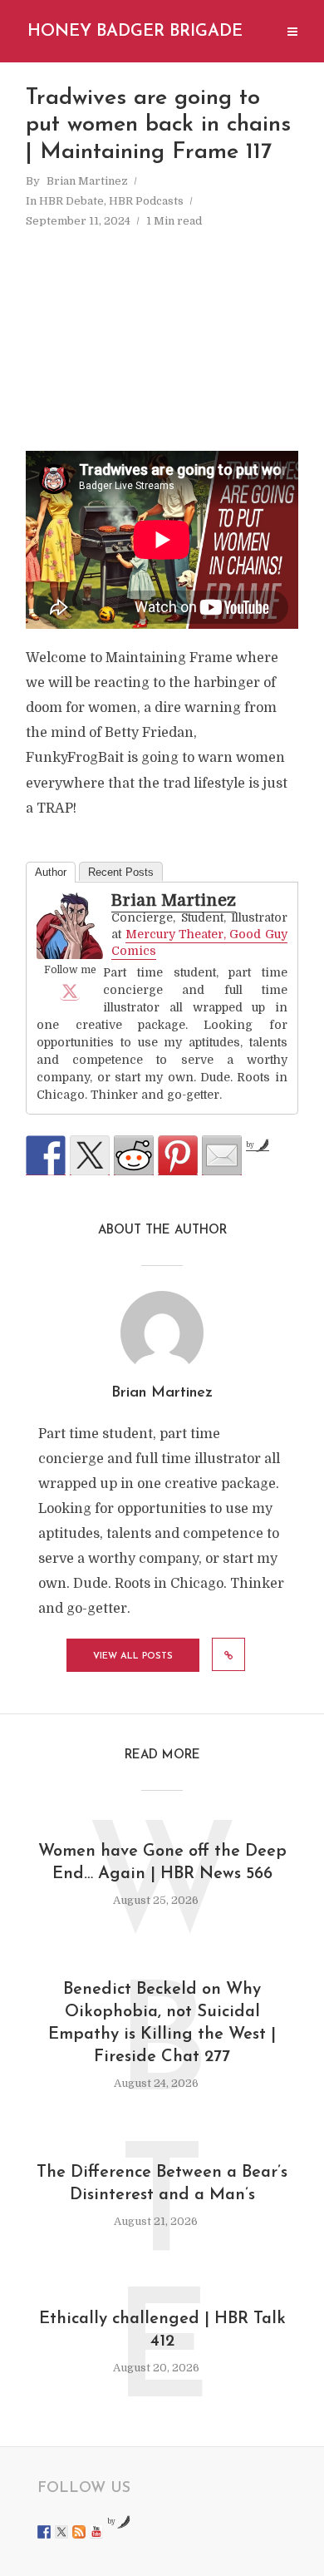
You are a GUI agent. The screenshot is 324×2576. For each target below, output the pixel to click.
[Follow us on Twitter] (61, 2532)
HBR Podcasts (146, 201)
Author (51, 872)
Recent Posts (121, 872)
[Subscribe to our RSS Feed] (79, 2532)
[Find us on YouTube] (96, 2532)
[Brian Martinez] (70, 926)
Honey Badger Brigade (135, 32)
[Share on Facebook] (46, 1155)
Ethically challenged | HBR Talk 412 (162, 2330)
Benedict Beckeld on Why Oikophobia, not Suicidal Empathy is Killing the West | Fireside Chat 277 (162, 2023)
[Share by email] (222, 1155)
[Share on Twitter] (90, 1155)
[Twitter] (70, 991)
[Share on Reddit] (134, 1155)
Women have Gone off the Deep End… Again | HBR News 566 (162, 1863)
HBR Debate (71, 201)
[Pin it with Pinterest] (178, 1155)
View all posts (133, 1656)
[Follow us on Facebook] (44, 2532)
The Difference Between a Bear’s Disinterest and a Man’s (162, 2184)
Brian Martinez (87, 181)
